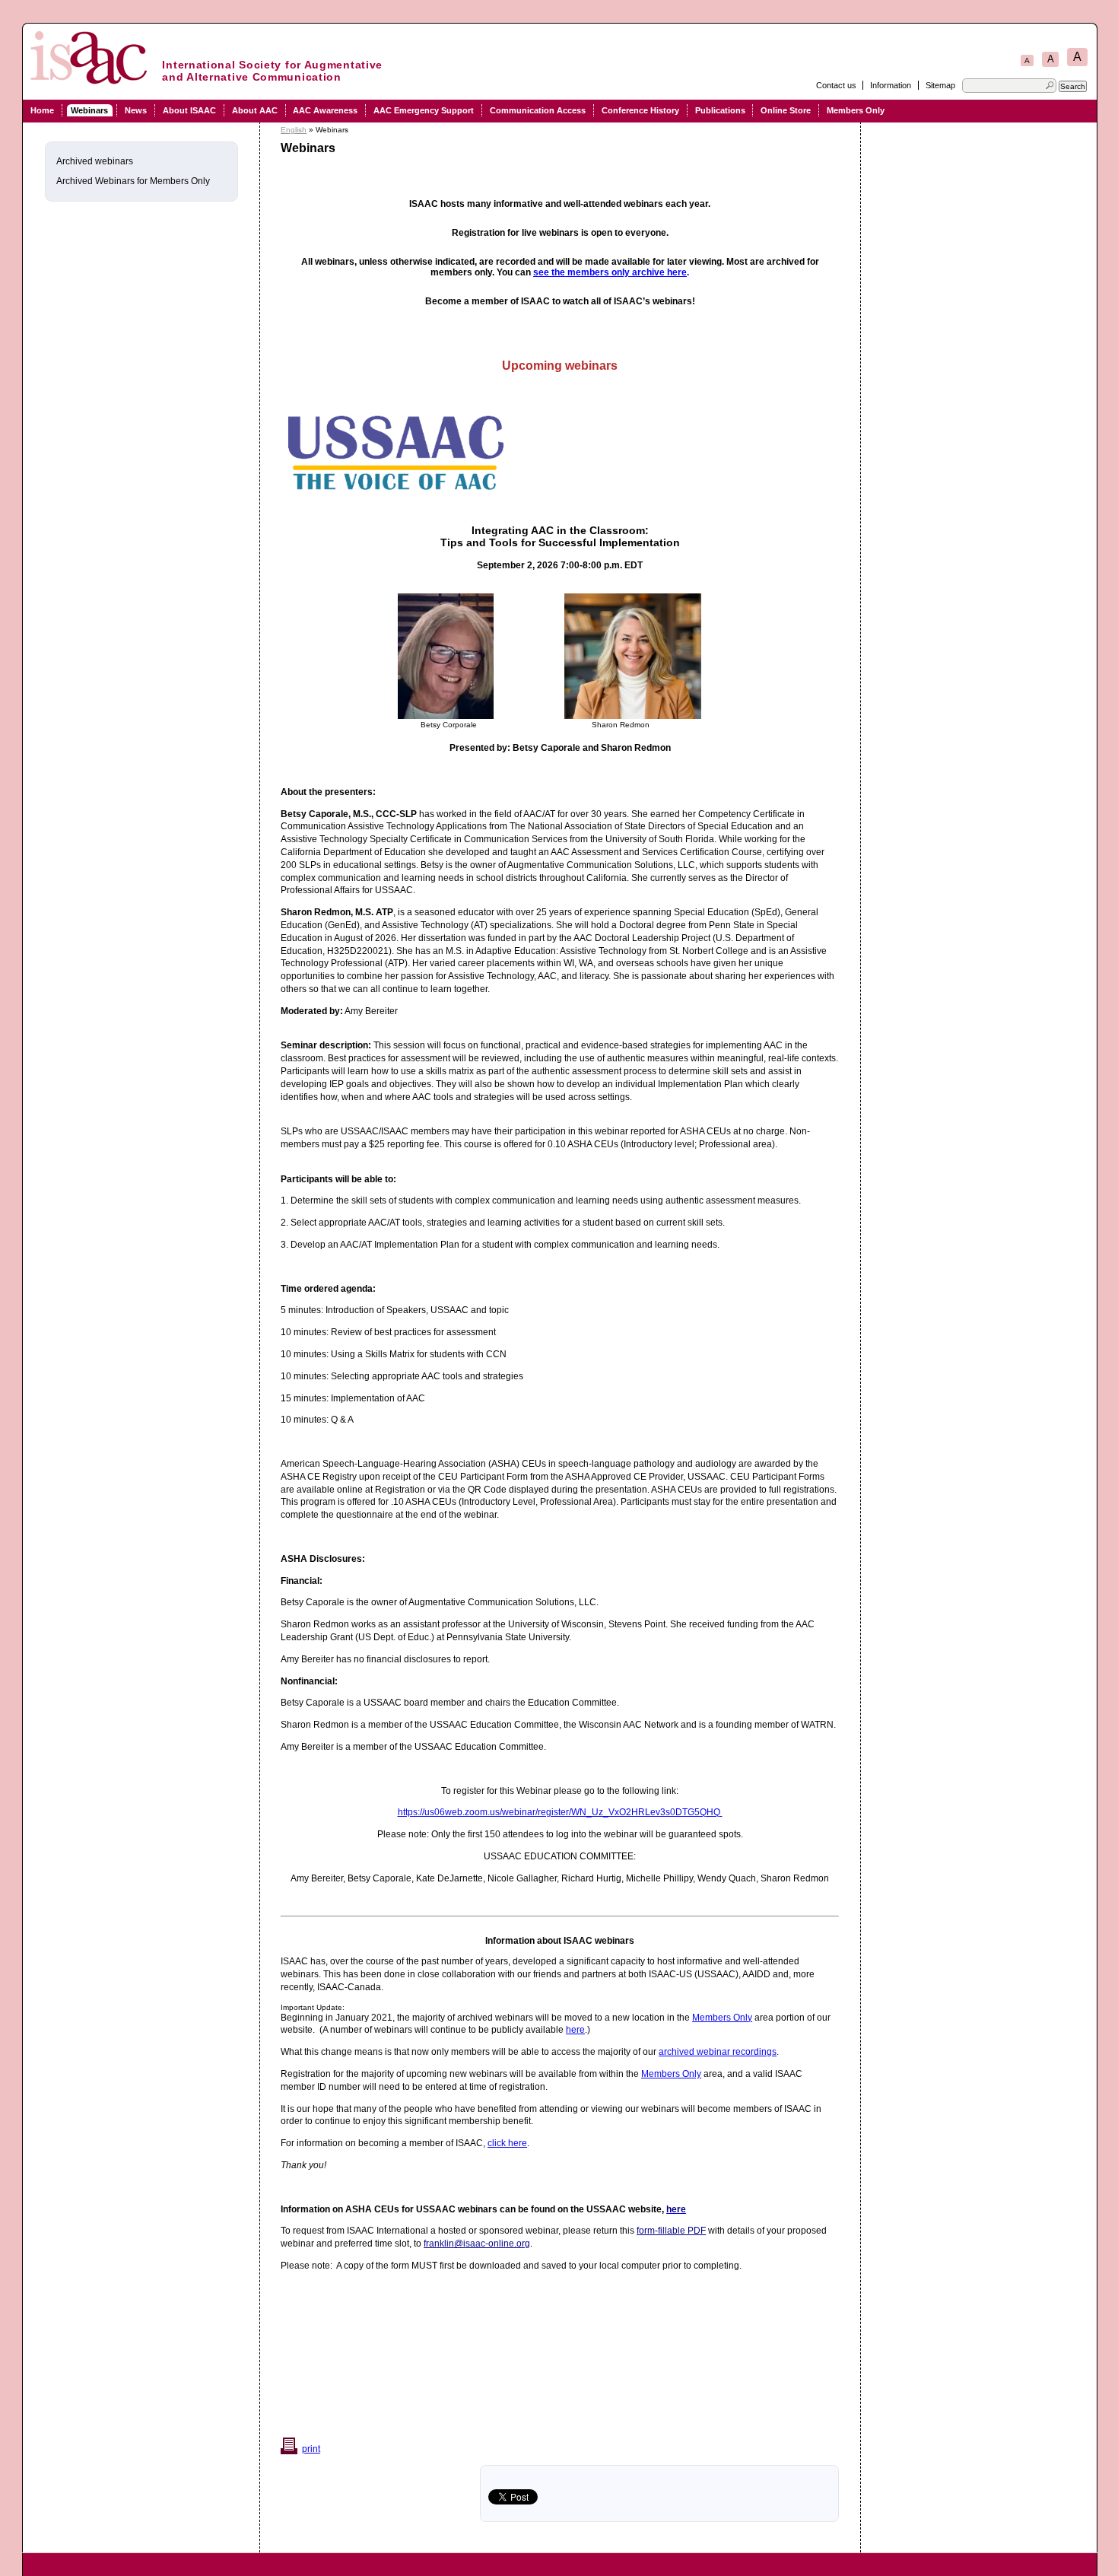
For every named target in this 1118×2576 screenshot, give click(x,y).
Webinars (89, 110)
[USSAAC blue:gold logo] (395, 496)
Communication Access (538, 110)
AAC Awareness (325, 110)
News (136, 110)
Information (891, 85)
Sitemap (940, 85)
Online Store (786, 110)
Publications (720, 110)
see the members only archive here (610, 272)
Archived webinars (95, 161)
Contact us (836, 85)
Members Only (856, 110)
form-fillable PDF (671, 2231)
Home (42, 110)
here (575, 2030)
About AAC (255, 110)
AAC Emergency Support (424, 110)
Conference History (640, 110)
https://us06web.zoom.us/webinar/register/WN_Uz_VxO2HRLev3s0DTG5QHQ (560, 1812)
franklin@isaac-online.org (477, 2244)
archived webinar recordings (718, 2052)
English (294, 130)
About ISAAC (189, 110)
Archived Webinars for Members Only (133, 181)
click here (507, 2143)
